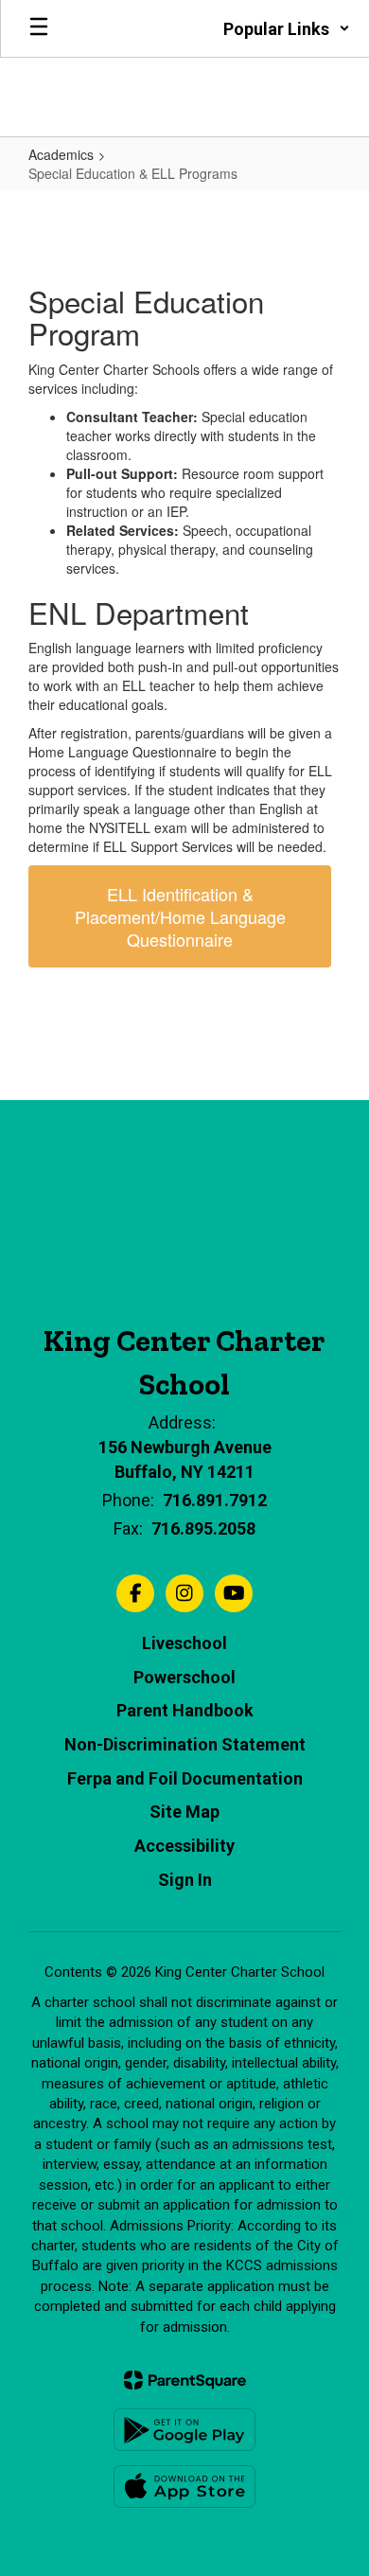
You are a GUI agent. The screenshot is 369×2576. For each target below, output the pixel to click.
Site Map (184, 1812)
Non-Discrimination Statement (185, 1744)
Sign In (185, 1880)
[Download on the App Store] (184, 2487)
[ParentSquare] (185, 2380)
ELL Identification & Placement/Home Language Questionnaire (180, 916)
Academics (61, 154)
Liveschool (184, 1643)
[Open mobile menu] (39, 28)
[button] (287, 28)
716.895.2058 (203, 1528)
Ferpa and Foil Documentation (185, 1778)
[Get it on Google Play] (184, 2430)
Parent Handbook (185, 1710)
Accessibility (184, 1846)
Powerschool (184, 1677)
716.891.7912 (215, 1500)
